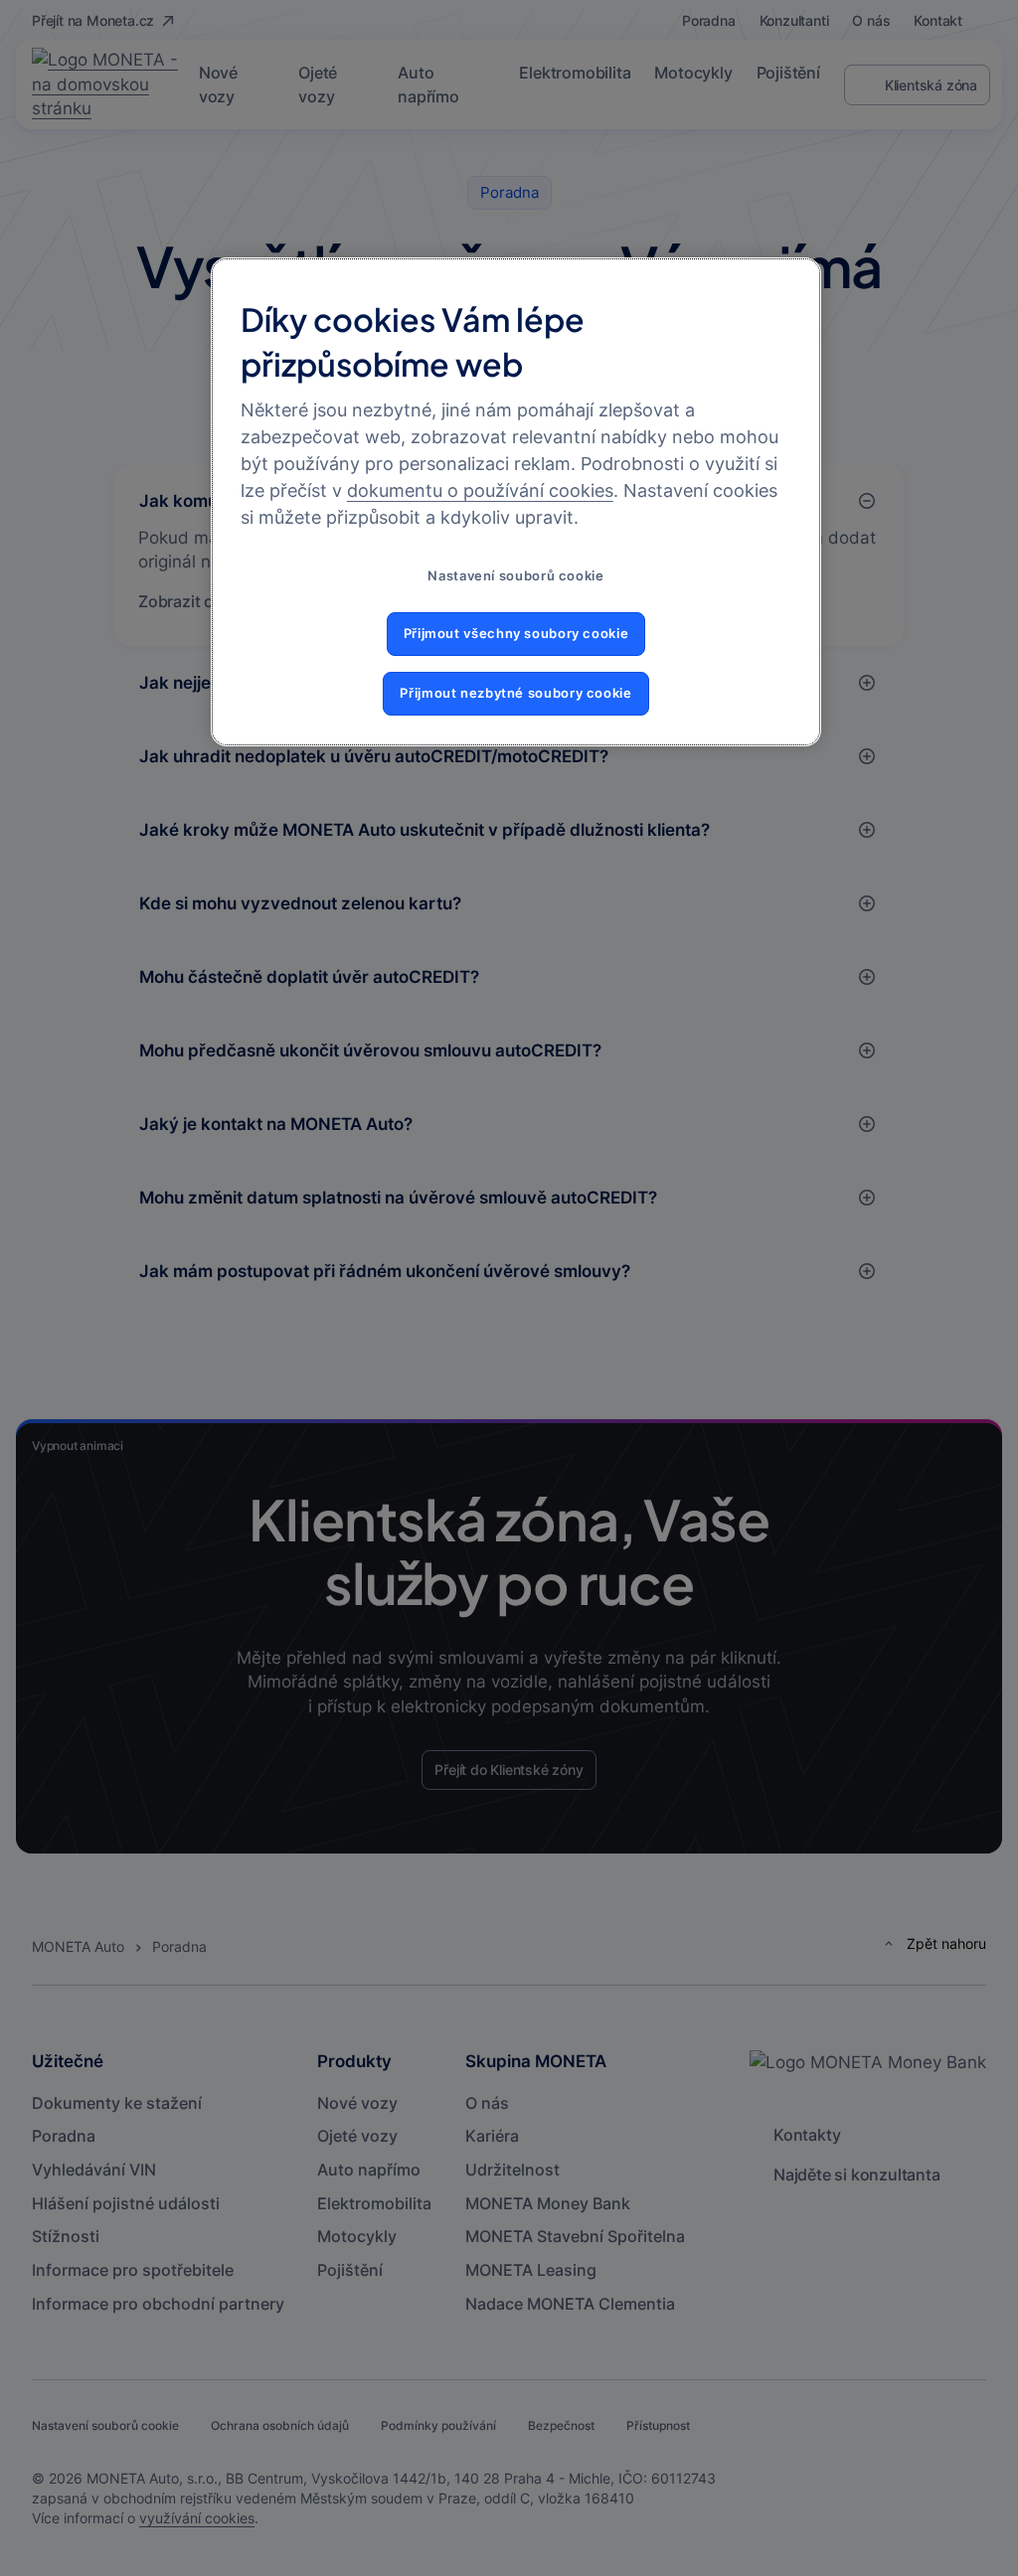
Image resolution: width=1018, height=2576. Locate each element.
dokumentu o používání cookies (480, 490)
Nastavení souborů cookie (515, 576)
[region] (516, 501)
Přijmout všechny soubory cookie (516, 634)
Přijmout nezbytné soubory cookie (515, 693)
